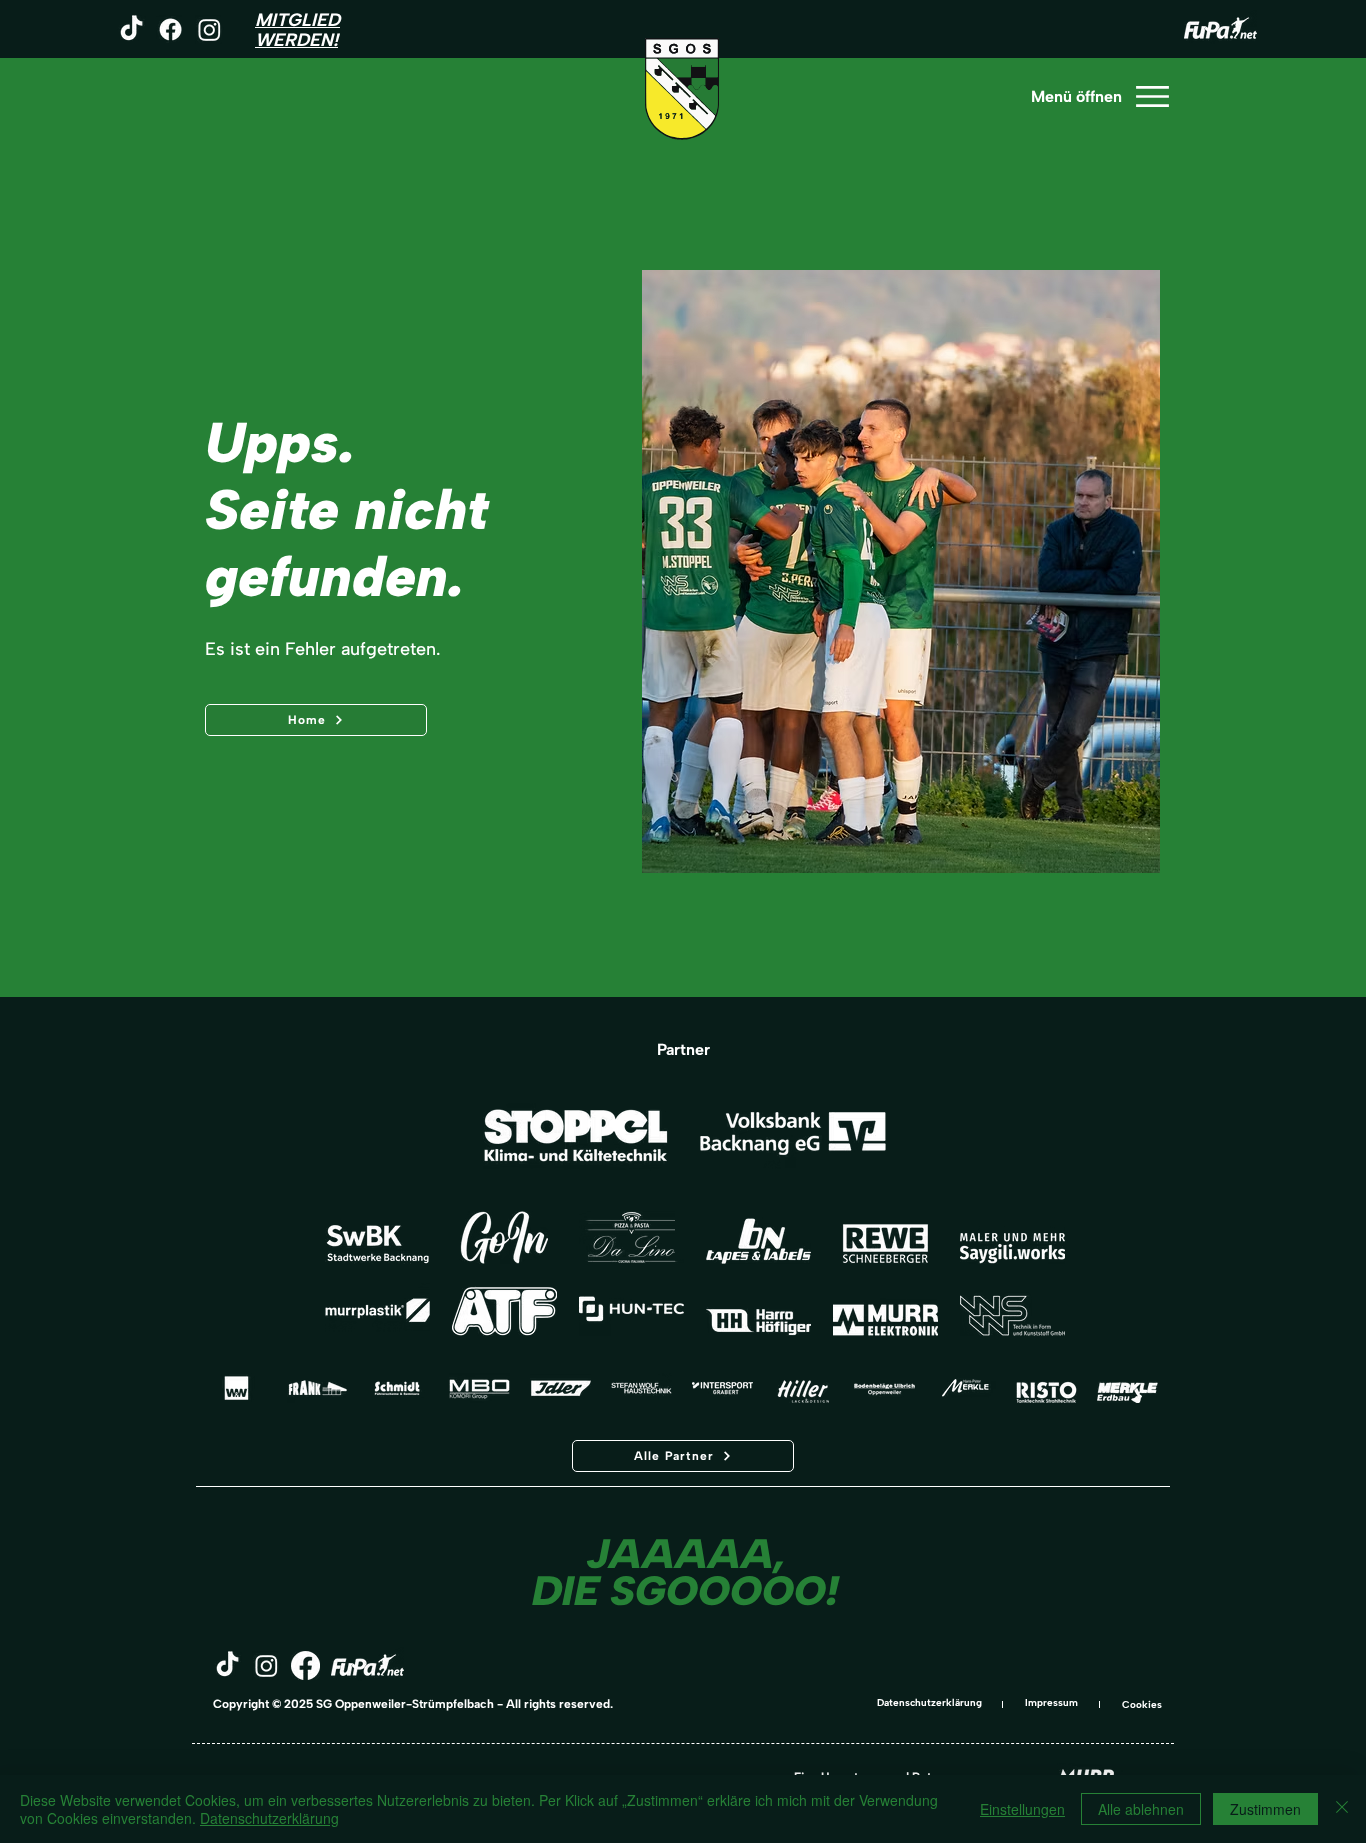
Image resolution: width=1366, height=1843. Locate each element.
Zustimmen (1265, 1809)
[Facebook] (170, 29)
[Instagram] (209, 29)
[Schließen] (1342, 1809)
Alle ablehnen (1141, 1809)
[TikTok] (131, 29)
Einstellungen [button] (1022, 1809)
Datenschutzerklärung (929, 1702)
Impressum (1051, 1702)
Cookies (1142, 1704)
